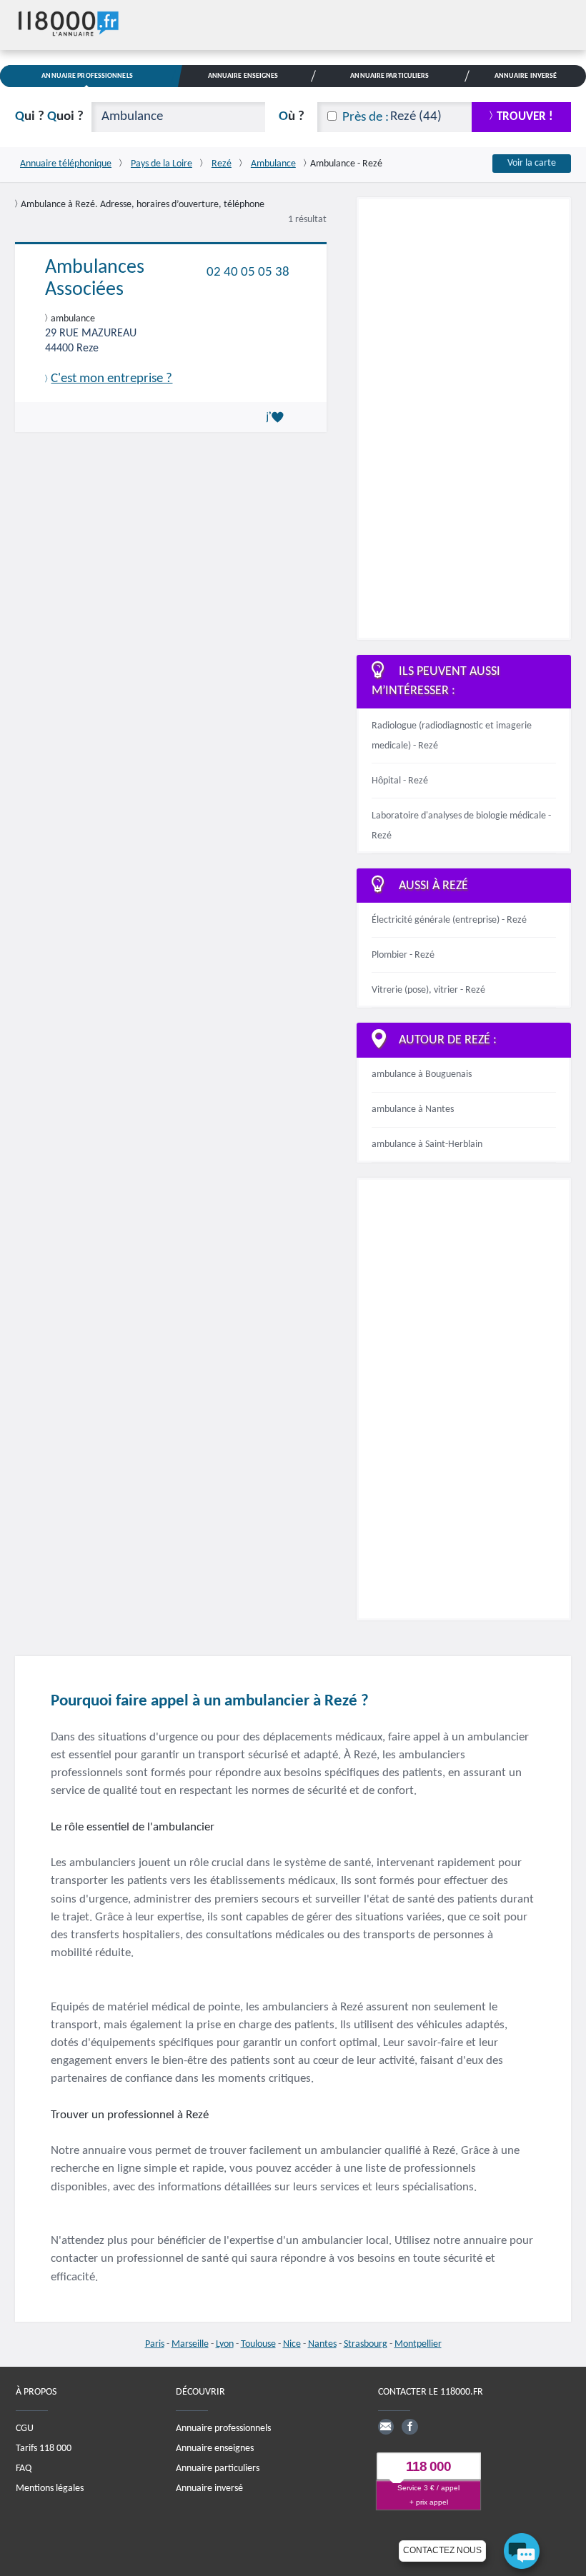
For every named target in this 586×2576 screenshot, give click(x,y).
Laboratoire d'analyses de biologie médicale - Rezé (461, 826)
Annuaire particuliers (218, 2469)
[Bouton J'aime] (277, 417)
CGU (25, 2429)
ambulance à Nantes (413, 1109)
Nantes (322, 2344)
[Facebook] (409, 2427)
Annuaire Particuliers (389, 76)
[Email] (386, 2427)
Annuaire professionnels (223, 2429)
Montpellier (418, 2344)
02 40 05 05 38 (248, 272)
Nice (292, 2344)
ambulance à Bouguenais (422, 1074)
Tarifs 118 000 (44, 2449)
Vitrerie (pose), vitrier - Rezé (428, 990)
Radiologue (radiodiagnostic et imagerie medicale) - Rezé (452, 736)
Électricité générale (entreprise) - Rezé (449, 920)
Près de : (366, 117)
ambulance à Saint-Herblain (427, 1144)
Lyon (225, 2344)
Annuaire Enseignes (243, 76)
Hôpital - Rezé (400, 781)
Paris (155, 2344)
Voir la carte (532, 163)
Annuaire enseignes (215, 2449)
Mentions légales (50, 2489)
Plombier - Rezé (403, 955)
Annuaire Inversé (526, 76)
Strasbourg (366, 2344)
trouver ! (525, 117)
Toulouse (258, 2344)
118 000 (428, 2466)
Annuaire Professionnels (87, 76)
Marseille (190, 2344)
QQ (49, 117)
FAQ (24, 2469)
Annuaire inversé (209, 2489)
